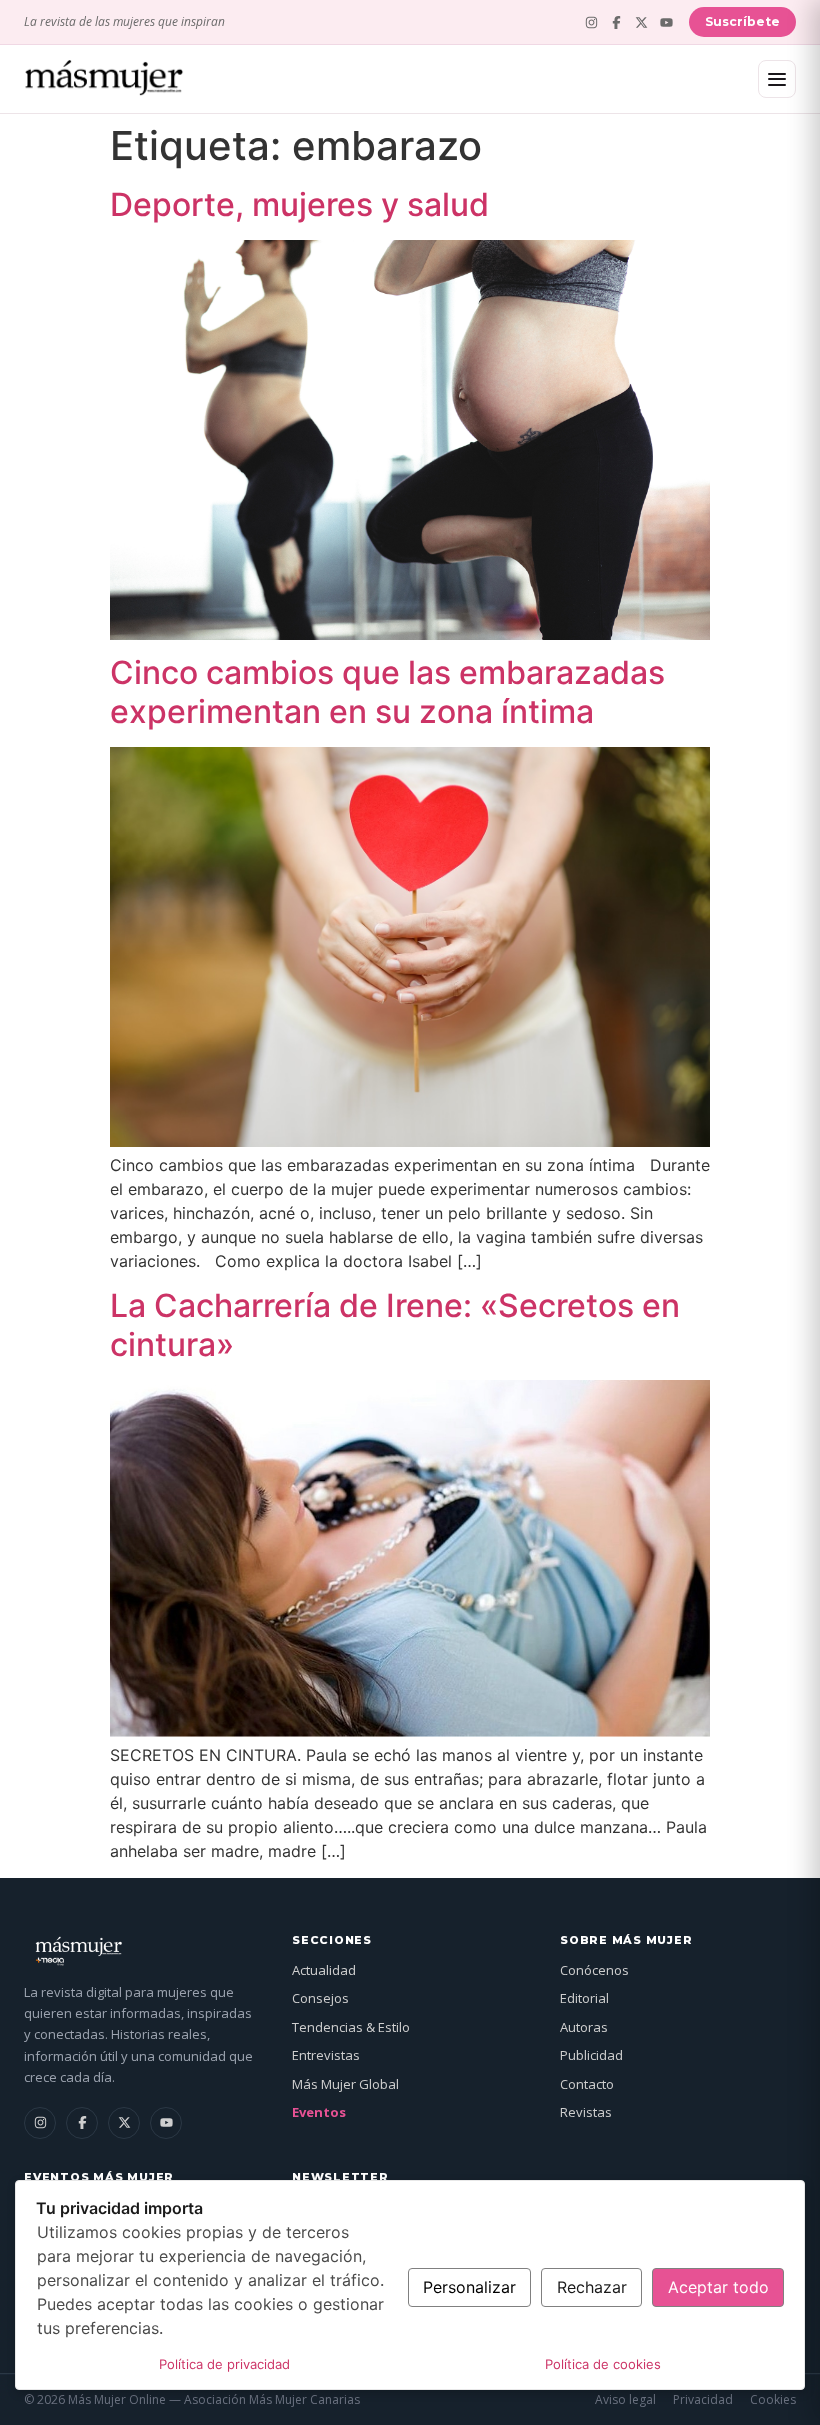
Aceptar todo (718, 2287)
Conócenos (594, 1970)
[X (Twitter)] (641, 22)
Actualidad (324, 1970)
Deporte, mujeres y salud (299, 204)
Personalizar (469, 2287)
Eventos (319, 2112)
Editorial (584, 1998)
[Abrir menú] (777, 79)
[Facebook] (616, 22)
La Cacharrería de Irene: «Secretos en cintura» (395, 1324)
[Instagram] (591, 22)
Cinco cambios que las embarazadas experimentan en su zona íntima (387, 691)
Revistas (586, 2112)
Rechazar (592, 2287)
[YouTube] (666, 22)
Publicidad (591, 2055)
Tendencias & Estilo (351, 2027)
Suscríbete (742, 21)
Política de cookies (603, 2364)
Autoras (584, 2027)
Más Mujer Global (345, 2084)
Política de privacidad (224, 2364)
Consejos (320, 1998)
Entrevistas (326, 2055)
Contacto (587, 2084)
